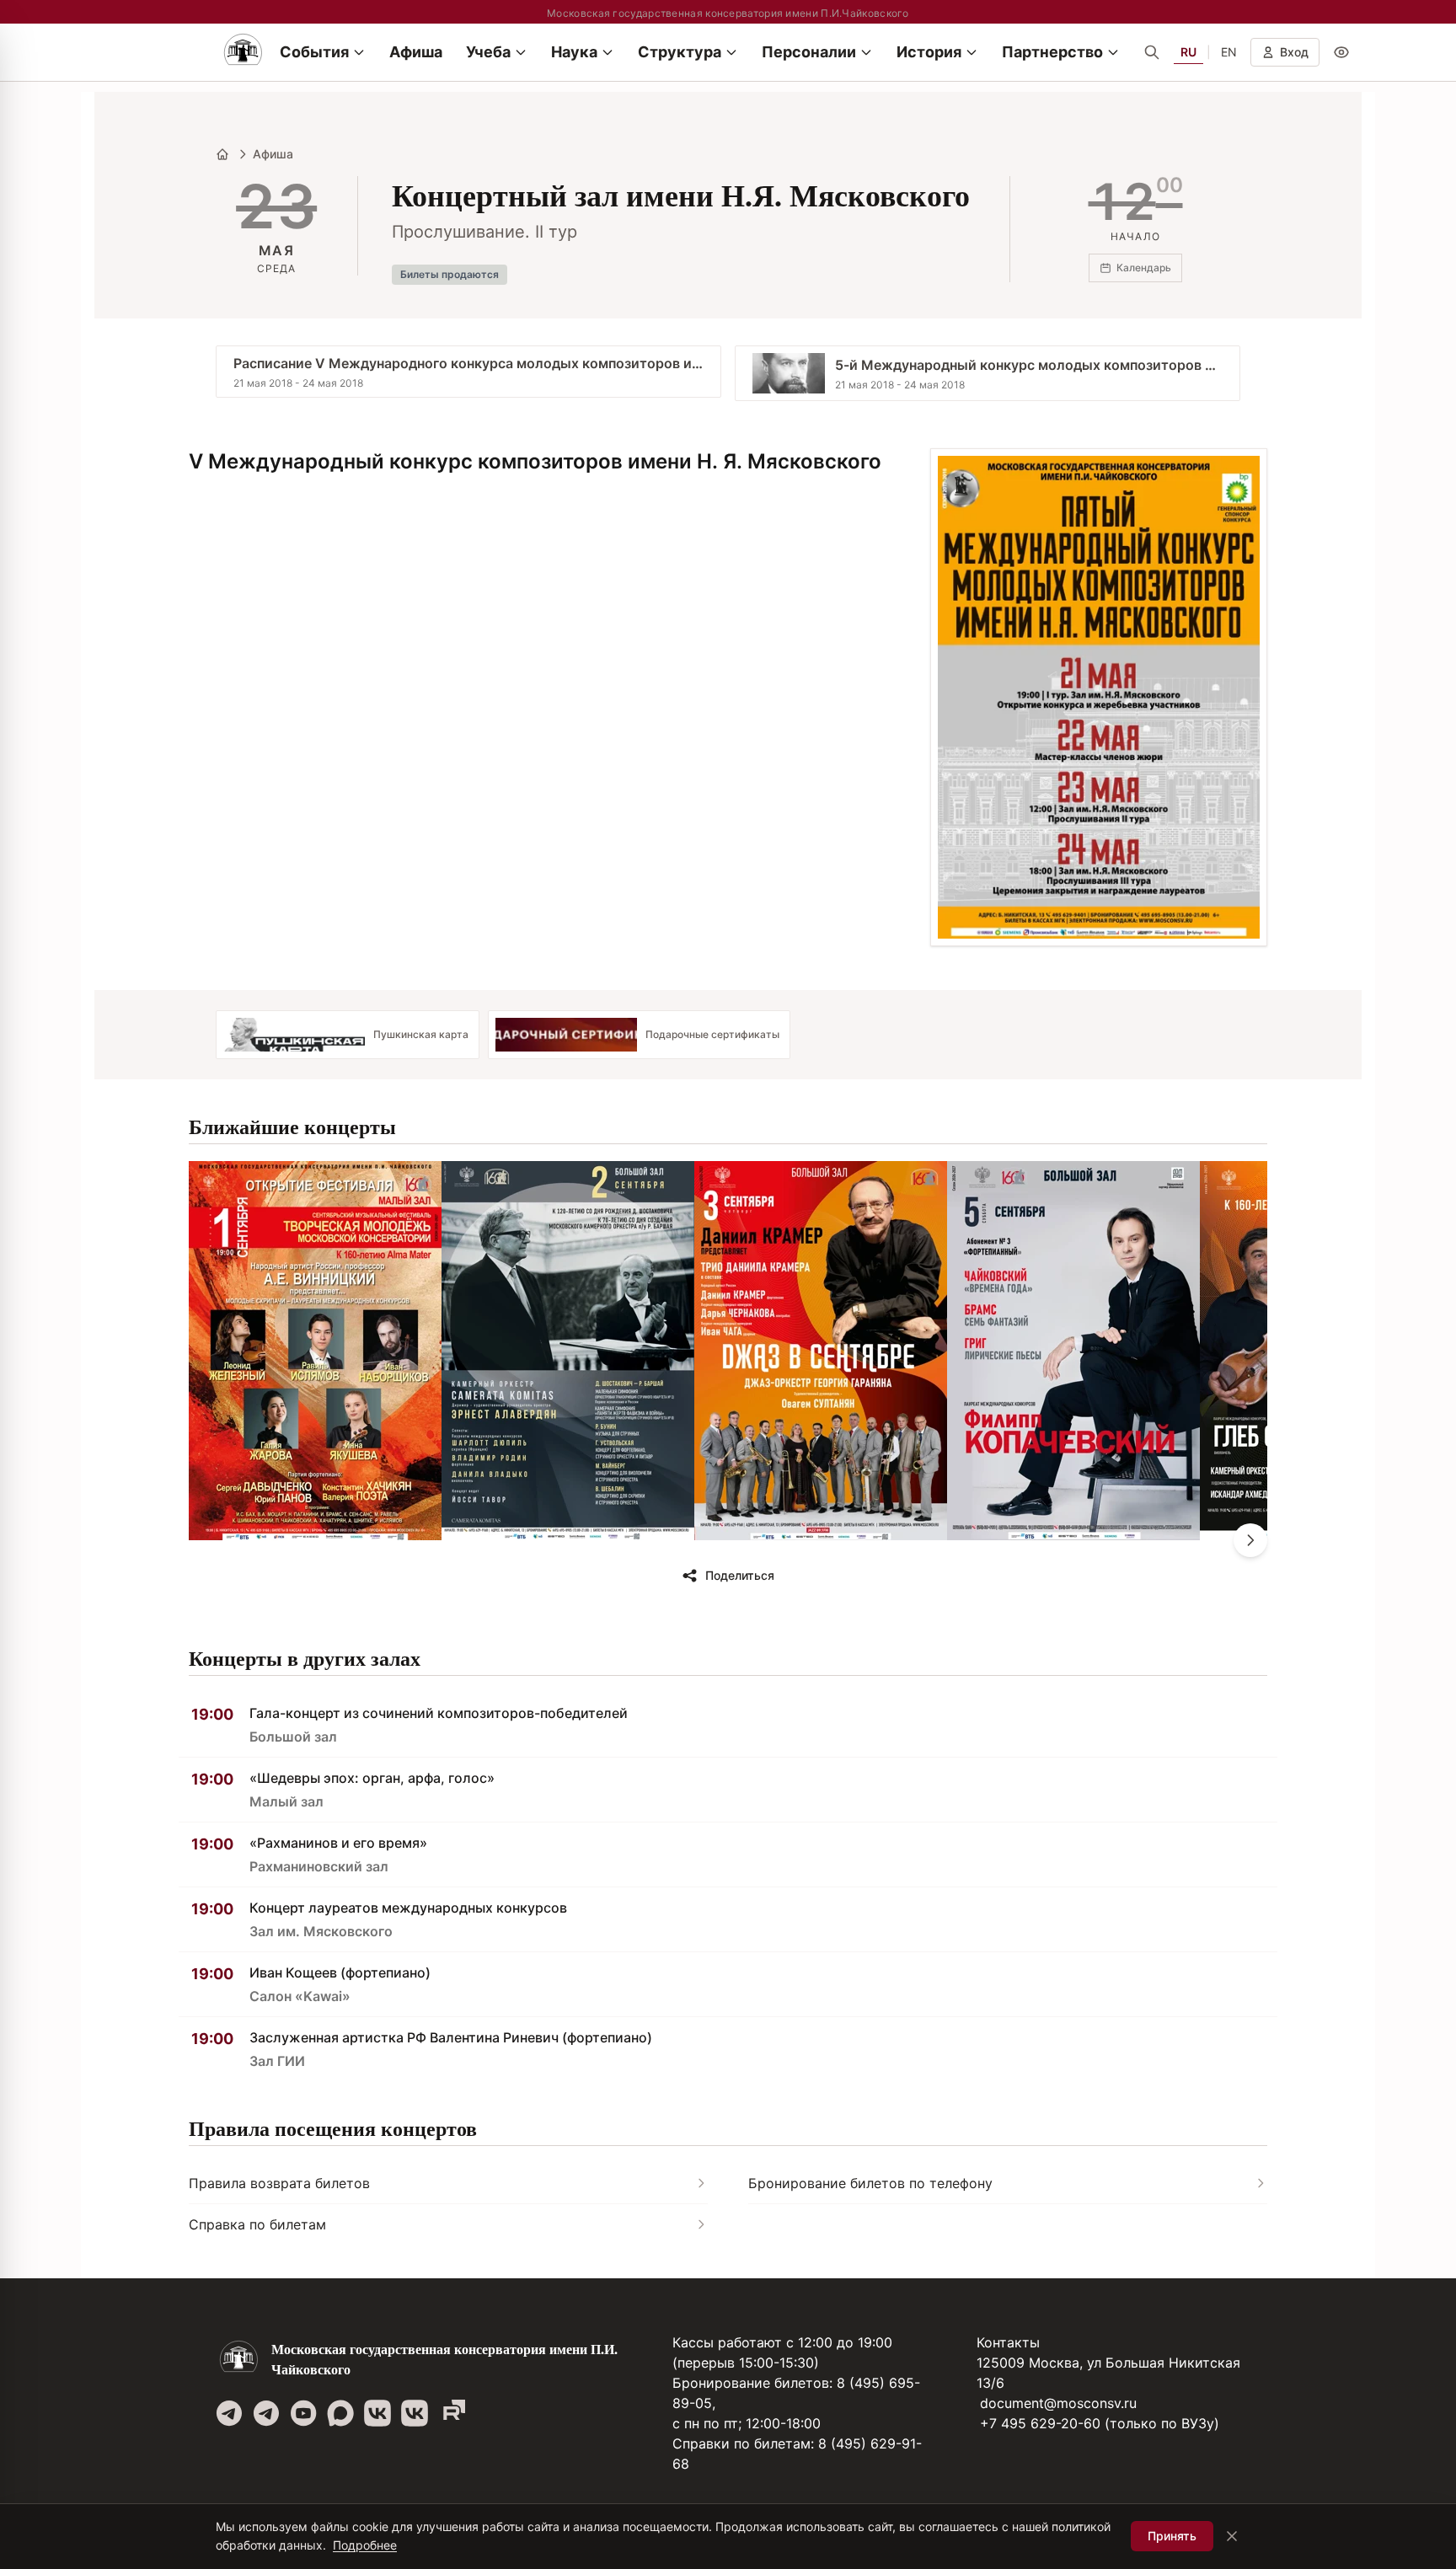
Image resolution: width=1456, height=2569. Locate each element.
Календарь (1144, 268)
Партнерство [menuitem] (1052, 52)
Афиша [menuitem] (416, 52)
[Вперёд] (1250, 1540)
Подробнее (365, 2545)
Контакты (1008, 2342)
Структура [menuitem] (680, 52)
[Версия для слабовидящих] (1341, 52)
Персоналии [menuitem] (809, 52)
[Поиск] (1152, 52)
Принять (1172, 2536)
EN (1229, 52)
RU (1188, 52)
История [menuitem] (929, 52)
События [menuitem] (314, 52)
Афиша (273, 154)
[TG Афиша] (266, 2413)
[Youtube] (303, 2413)
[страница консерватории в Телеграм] (229, 2413)
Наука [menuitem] (574, 52)
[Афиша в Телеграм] (452, 2413)
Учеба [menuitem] (488, 52)
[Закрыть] (1232, 2536)
